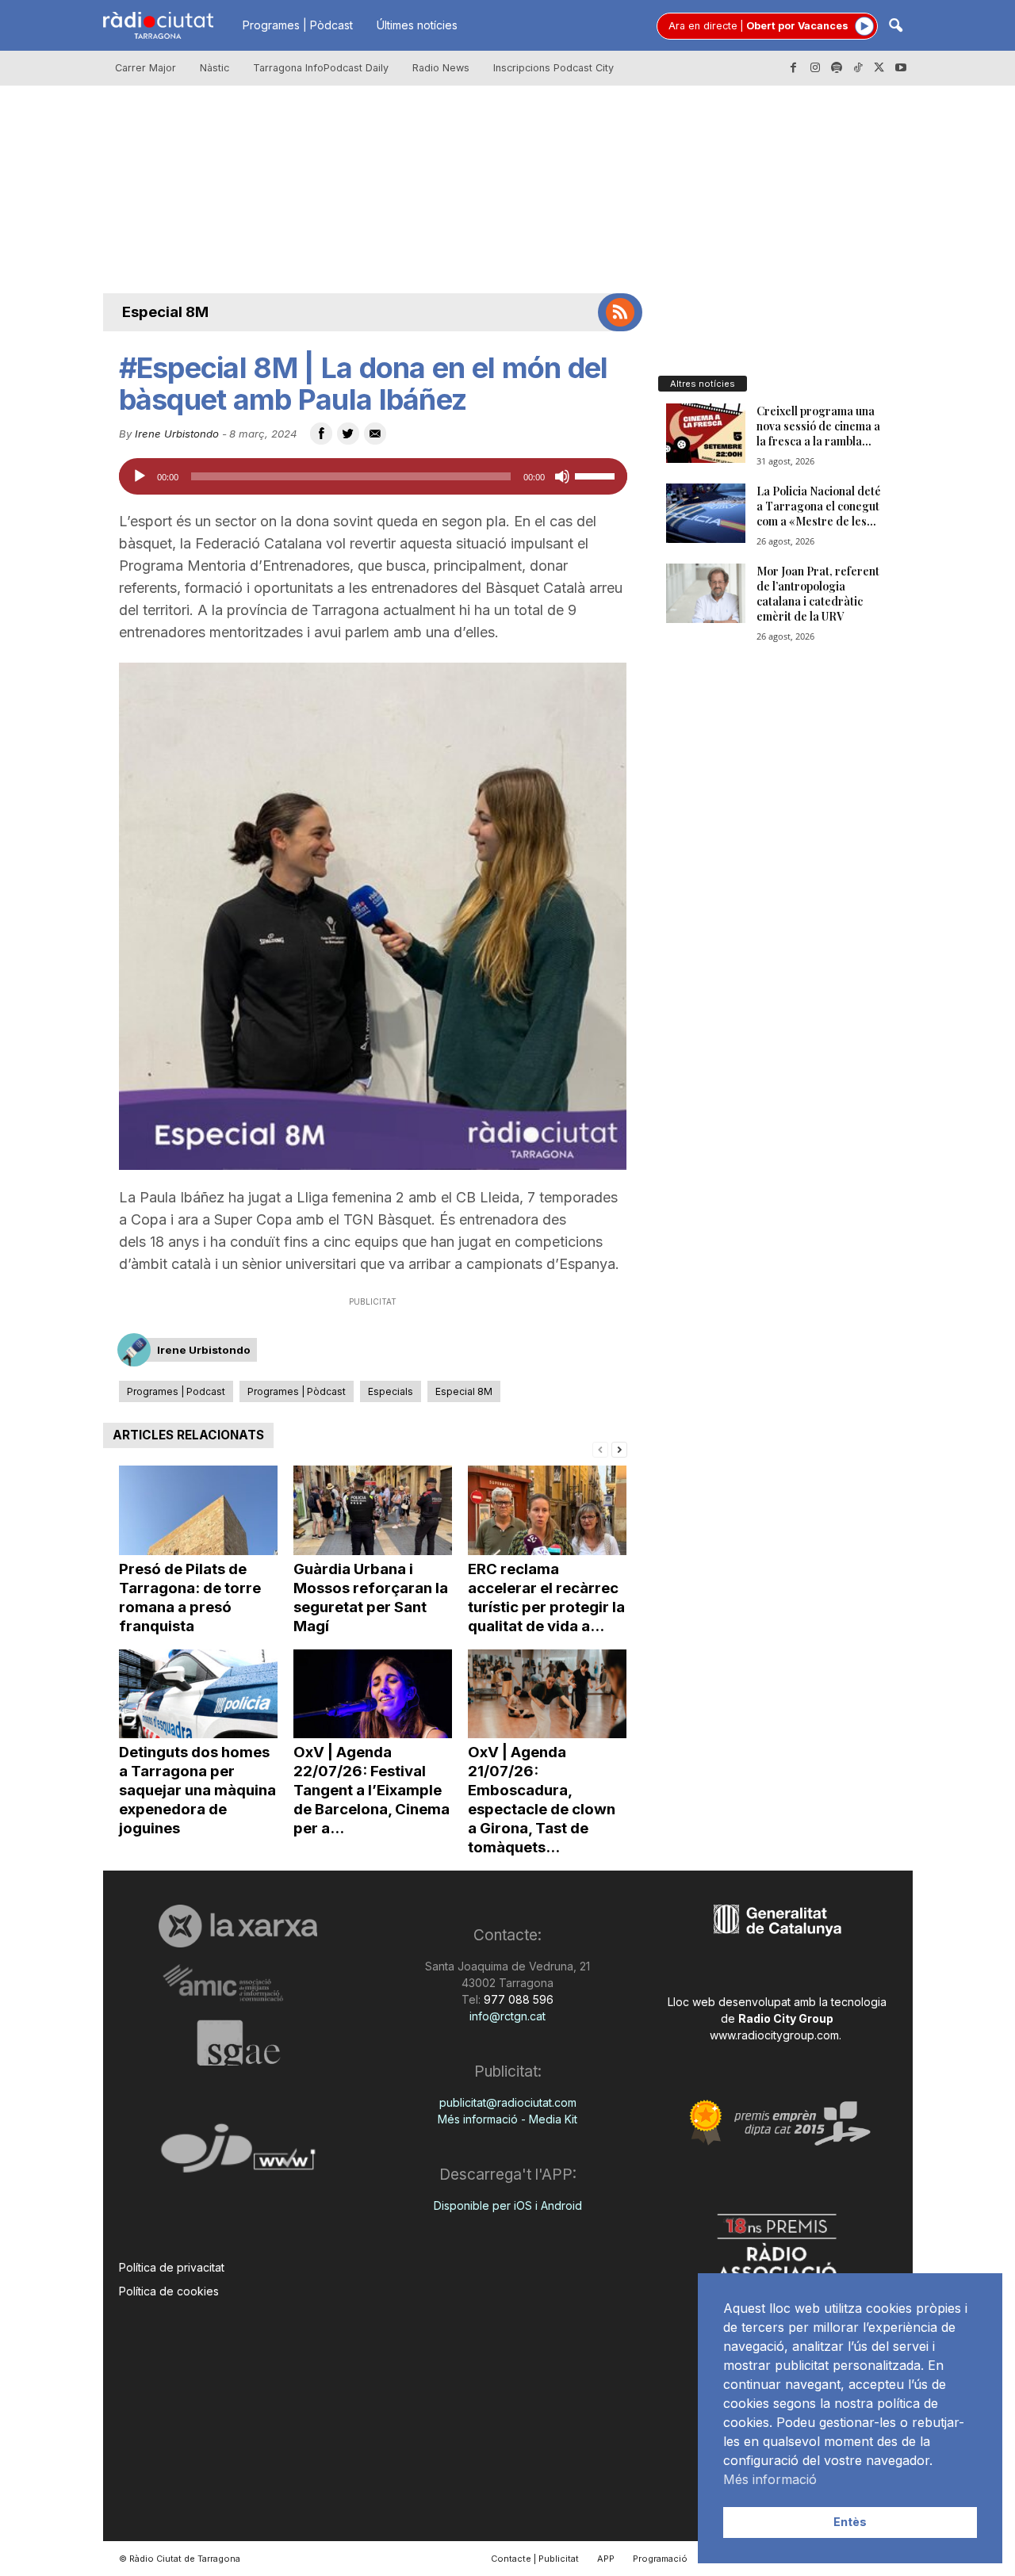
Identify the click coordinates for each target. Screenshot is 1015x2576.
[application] (373, 476)
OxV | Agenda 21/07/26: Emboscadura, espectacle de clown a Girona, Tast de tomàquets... (542, 1800)
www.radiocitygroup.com (774, 2035)
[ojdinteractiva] (238, 2155)
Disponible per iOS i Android (508, 2205)
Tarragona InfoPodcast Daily (321, 68)
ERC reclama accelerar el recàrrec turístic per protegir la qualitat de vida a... (546, 1598)
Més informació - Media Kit (507, 2119)
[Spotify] (837, 68)
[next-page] (619, 1449)
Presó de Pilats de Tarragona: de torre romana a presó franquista (190, 1598)
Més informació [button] (770, 2479)
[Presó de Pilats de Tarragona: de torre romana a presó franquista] (198, 1510)
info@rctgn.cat (507, 2016)
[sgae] (238, 2043)
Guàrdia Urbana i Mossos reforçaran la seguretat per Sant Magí (371, 1598)
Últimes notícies (417, 25)
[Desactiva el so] (562, 476)
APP (606, 2559)
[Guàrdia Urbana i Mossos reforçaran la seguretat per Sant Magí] (373, 1510)
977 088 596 (517, 1999)
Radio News (441, 68)
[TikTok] (858, 68)
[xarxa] (238, 1926)
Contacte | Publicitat (535, 2559)
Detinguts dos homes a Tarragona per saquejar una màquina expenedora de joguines (197, 1790)
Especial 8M (165, 312)
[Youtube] (901, 68)
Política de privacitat (172, 2267)
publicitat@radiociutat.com (508, 2102)
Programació (660, 2559)
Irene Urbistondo (177, 434)
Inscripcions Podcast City (553, 68)
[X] (879, 68)
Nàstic (214, 68)
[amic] (238, 1984)
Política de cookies (169, 2291)
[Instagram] (815, 68)
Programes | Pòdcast (298, 25)
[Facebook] (794, 68)
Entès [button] (850, 2522)
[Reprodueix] (140, 476)
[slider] (597, 475)
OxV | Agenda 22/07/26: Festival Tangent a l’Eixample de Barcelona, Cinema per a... (372, 1790)
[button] (895, 27)
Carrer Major (146, 68)
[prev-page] (600, 1449)
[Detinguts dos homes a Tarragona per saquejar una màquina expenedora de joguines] (198, 1694)
